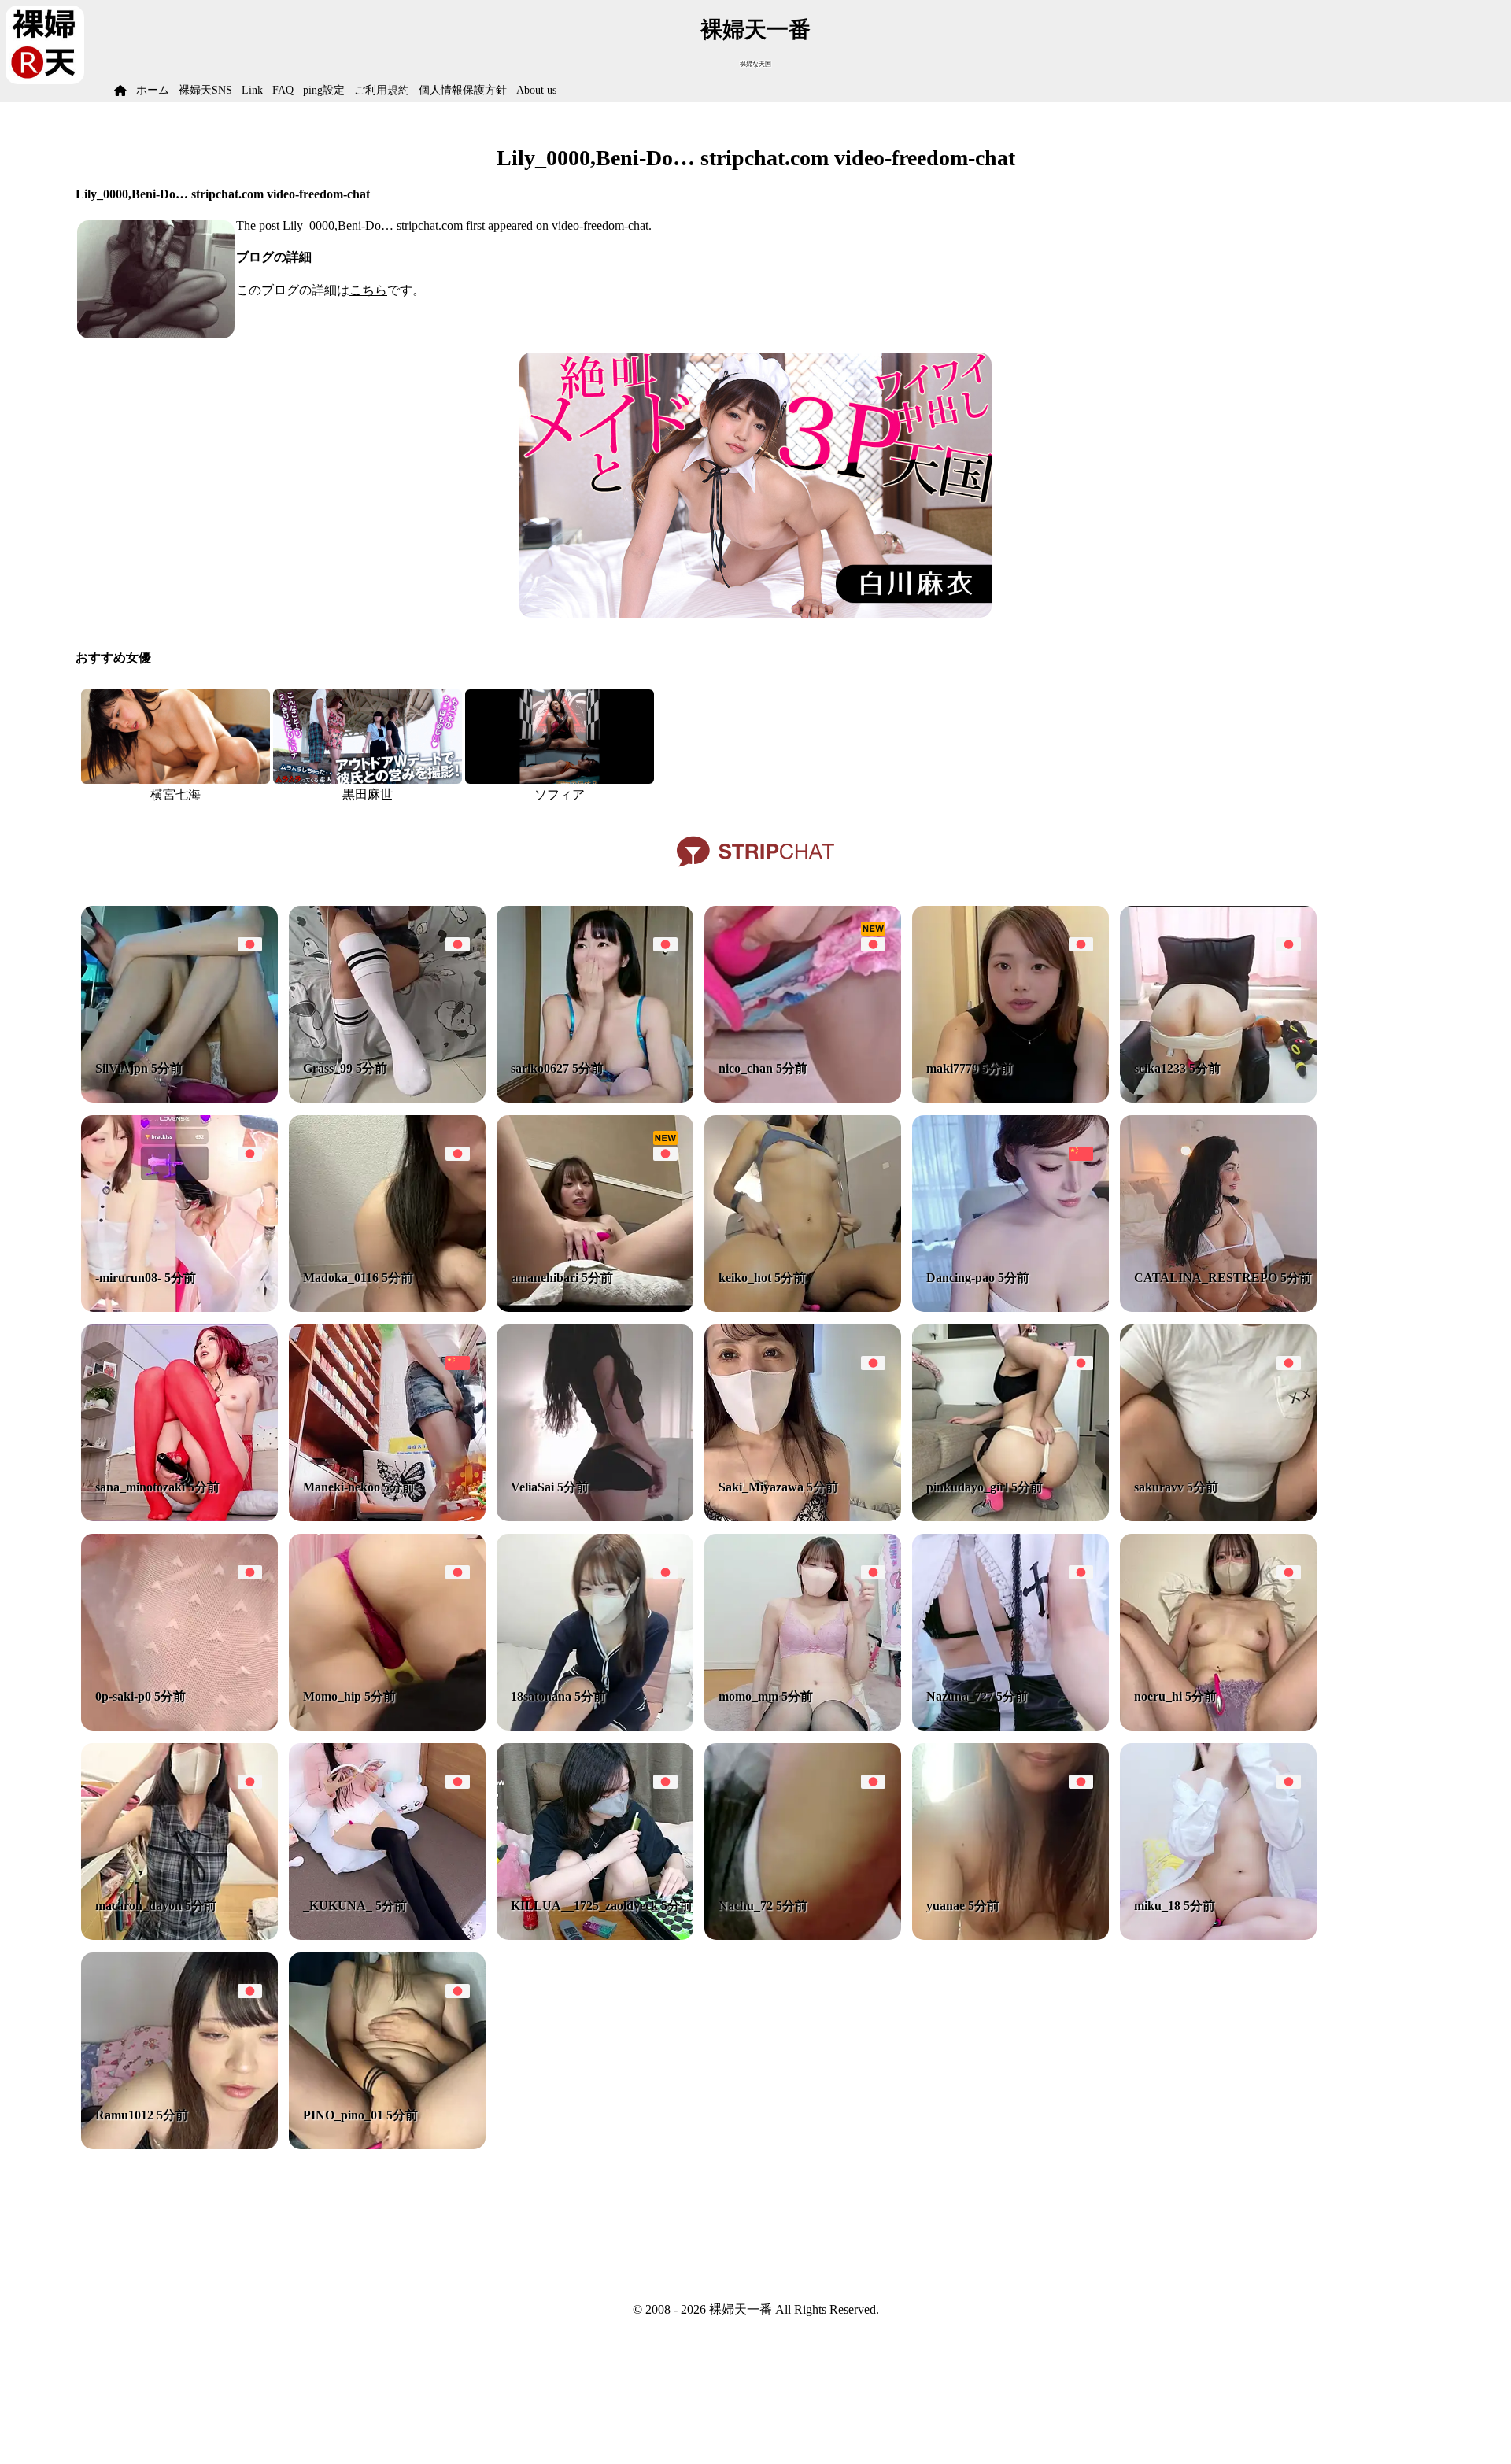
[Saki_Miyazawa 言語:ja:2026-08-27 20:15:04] (803, 1517)
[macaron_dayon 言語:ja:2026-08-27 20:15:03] (179, 1936)
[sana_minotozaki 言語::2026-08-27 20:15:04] (179, 1517)
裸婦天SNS (205, 90)
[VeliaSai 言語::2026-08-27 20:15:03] (595, 1517)
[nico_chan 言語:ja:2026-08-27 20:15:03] (803, 1098)
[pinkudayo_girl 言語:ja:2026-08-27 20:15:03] (1010, 1517)
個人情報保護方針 (463, 90)
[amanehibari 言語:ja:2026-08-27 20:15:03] (595, 1308)
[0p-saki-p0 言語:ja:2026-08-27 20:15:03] (179, 1726)
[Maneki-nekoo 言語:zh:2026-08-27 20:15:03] (387, 1517)
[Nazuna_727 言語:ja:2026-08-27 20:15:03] (1010, 1726)
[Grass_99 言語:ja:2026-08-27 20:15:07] (387, 1098)
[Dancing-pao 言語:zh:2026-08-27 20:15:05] (1010, 1308)
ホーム (153, 90)
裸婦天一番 (755, 30)
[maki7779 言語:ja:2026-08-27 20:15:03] (1010, 1098)
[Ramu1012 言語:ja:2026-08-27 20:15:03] (179, 2145)
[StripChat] (755, 872)
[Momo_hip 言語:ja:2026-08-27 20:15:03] (387, 1726)
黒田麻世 (368, 794)
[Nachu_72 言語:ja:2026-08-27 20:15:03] (803, 1936)
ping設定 (324, 90)
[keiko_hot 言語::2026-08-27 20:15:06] (803, 1308)
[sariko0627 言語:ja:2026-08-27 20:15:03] (595, 1098)
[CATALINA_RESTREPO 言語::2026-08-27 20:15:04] (1218, 1308)
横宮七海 (175, 794)
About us (536, 90)
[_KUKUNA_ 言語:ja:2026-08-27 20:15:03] (387, 1936)
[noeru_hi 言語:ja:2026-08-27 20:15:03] (1218, 1726)
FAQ (283, 90)
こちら (368, 290)
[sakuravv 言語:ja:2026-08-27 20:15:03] (1218, 1517)
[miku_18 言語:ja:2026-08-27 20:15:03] (1218, 1936)
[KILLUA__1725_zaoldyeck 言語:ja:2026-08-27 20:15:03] (595, 1936)
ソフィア (560, 794)
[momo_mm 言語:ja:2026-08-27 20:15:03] (803, 1726)
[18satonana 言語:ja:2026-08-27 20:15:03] (595, 1726)
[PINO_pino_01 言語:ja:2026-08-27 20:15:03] (387, 2145)
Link (252, 90)
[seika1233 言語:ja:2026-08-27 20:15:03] (1218, 1098)
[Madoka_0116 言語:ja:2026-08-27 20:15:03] (387, 1308)
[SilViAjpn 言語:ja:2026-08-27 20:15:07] (179, 1098)
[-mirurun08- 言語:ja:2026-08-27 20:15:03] (179, 1308)
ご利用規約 (382, 90)
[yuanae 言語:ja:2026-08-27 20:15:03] (1010, 1936)
